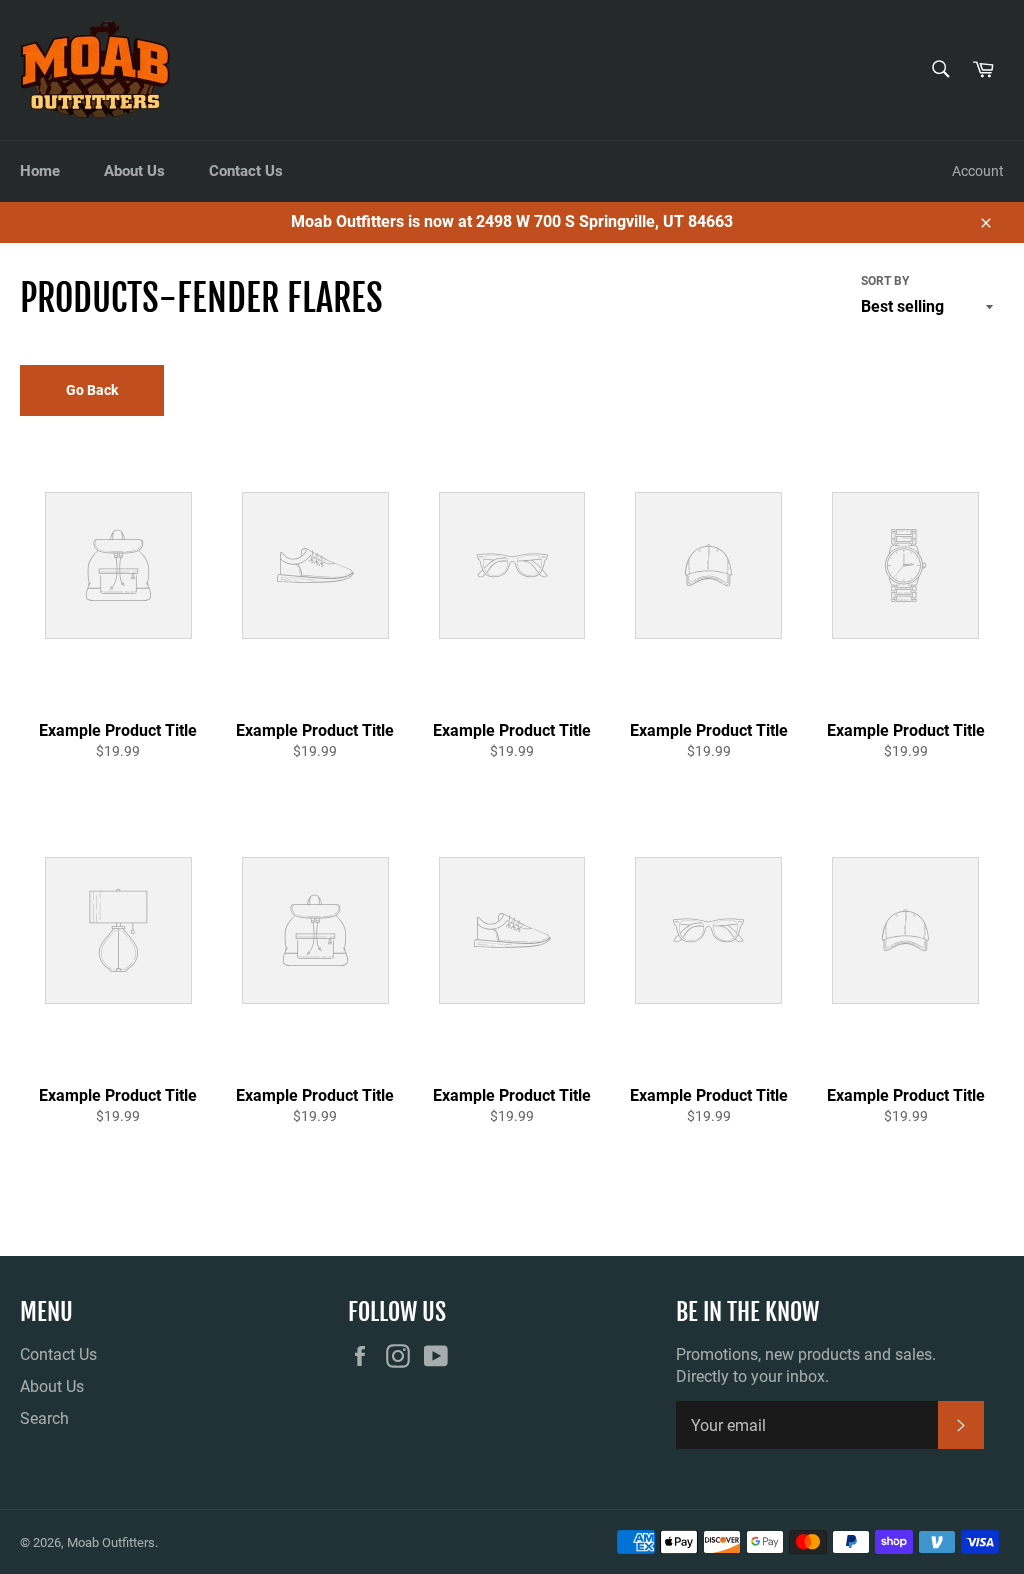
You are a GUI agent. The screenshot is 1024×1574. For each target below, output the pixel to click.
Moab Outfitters (111, 1542)
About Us (134, 171)
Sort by (885, 281)
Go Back (92, 390)
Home (40, 171)
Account (978, 171)
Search (44, 1418)
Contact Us (246, 171)
